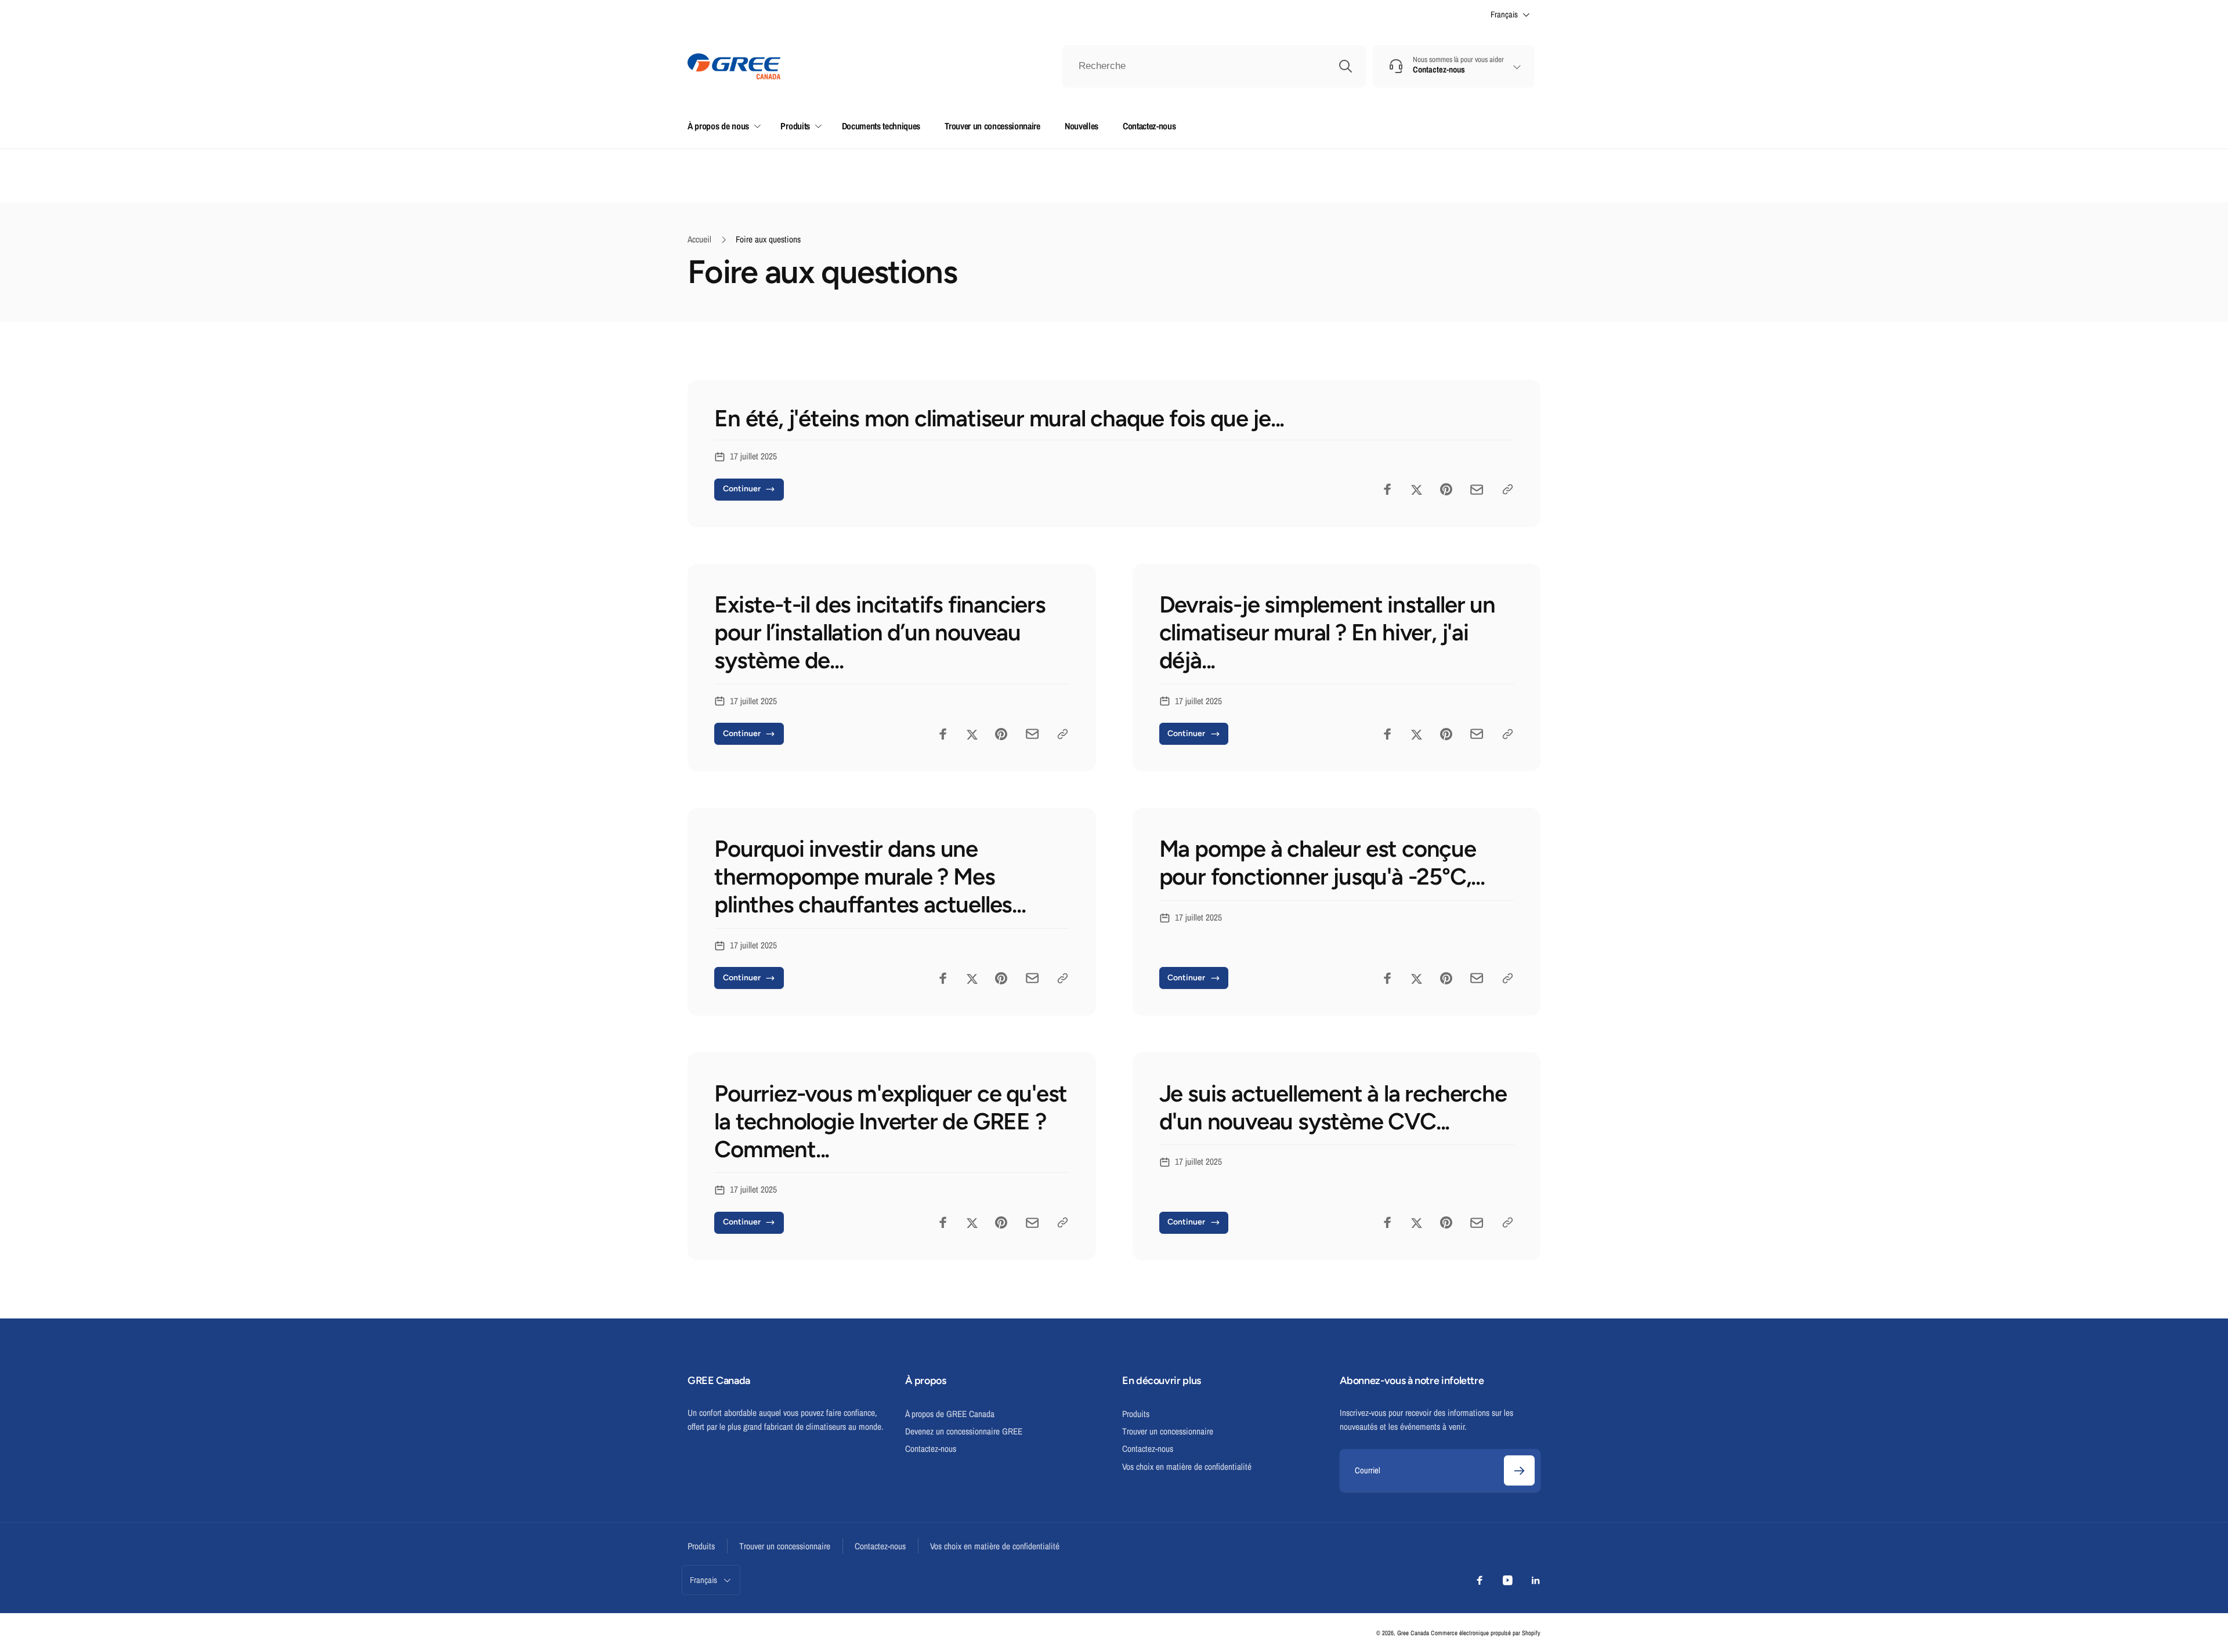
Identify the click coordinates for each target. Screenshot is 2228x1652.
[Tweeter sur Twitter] (1417, 489)
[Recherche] (1346, 66)
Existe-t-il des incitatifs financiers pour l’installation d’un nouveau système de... (880, 632)
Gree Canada (1413, 1633)
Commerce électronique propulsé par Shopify (1486, 1633)
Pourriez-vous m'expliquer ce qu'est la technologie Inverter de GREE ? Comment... (891, 1121)
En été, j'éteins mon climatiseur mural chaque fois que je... (999, 418)
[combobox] (1214, 67)
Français (1504, 15)
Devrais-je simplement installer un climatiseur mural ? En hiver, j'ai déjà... (1327, 632)
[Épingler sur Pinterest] (1446, 489)
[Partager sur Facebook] (1388, 489)
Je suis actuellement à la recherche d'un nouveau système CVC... (1333, 1107)
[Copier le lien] (1508, 489)
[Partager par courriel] (1477, 490)
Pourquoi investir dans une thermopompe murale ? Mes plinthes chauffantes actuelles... (870, 876)
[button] (722, 126)
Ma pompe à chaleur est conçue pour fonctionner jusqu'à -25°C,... (1322, 863)
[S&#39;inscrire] (1519, 1471)
